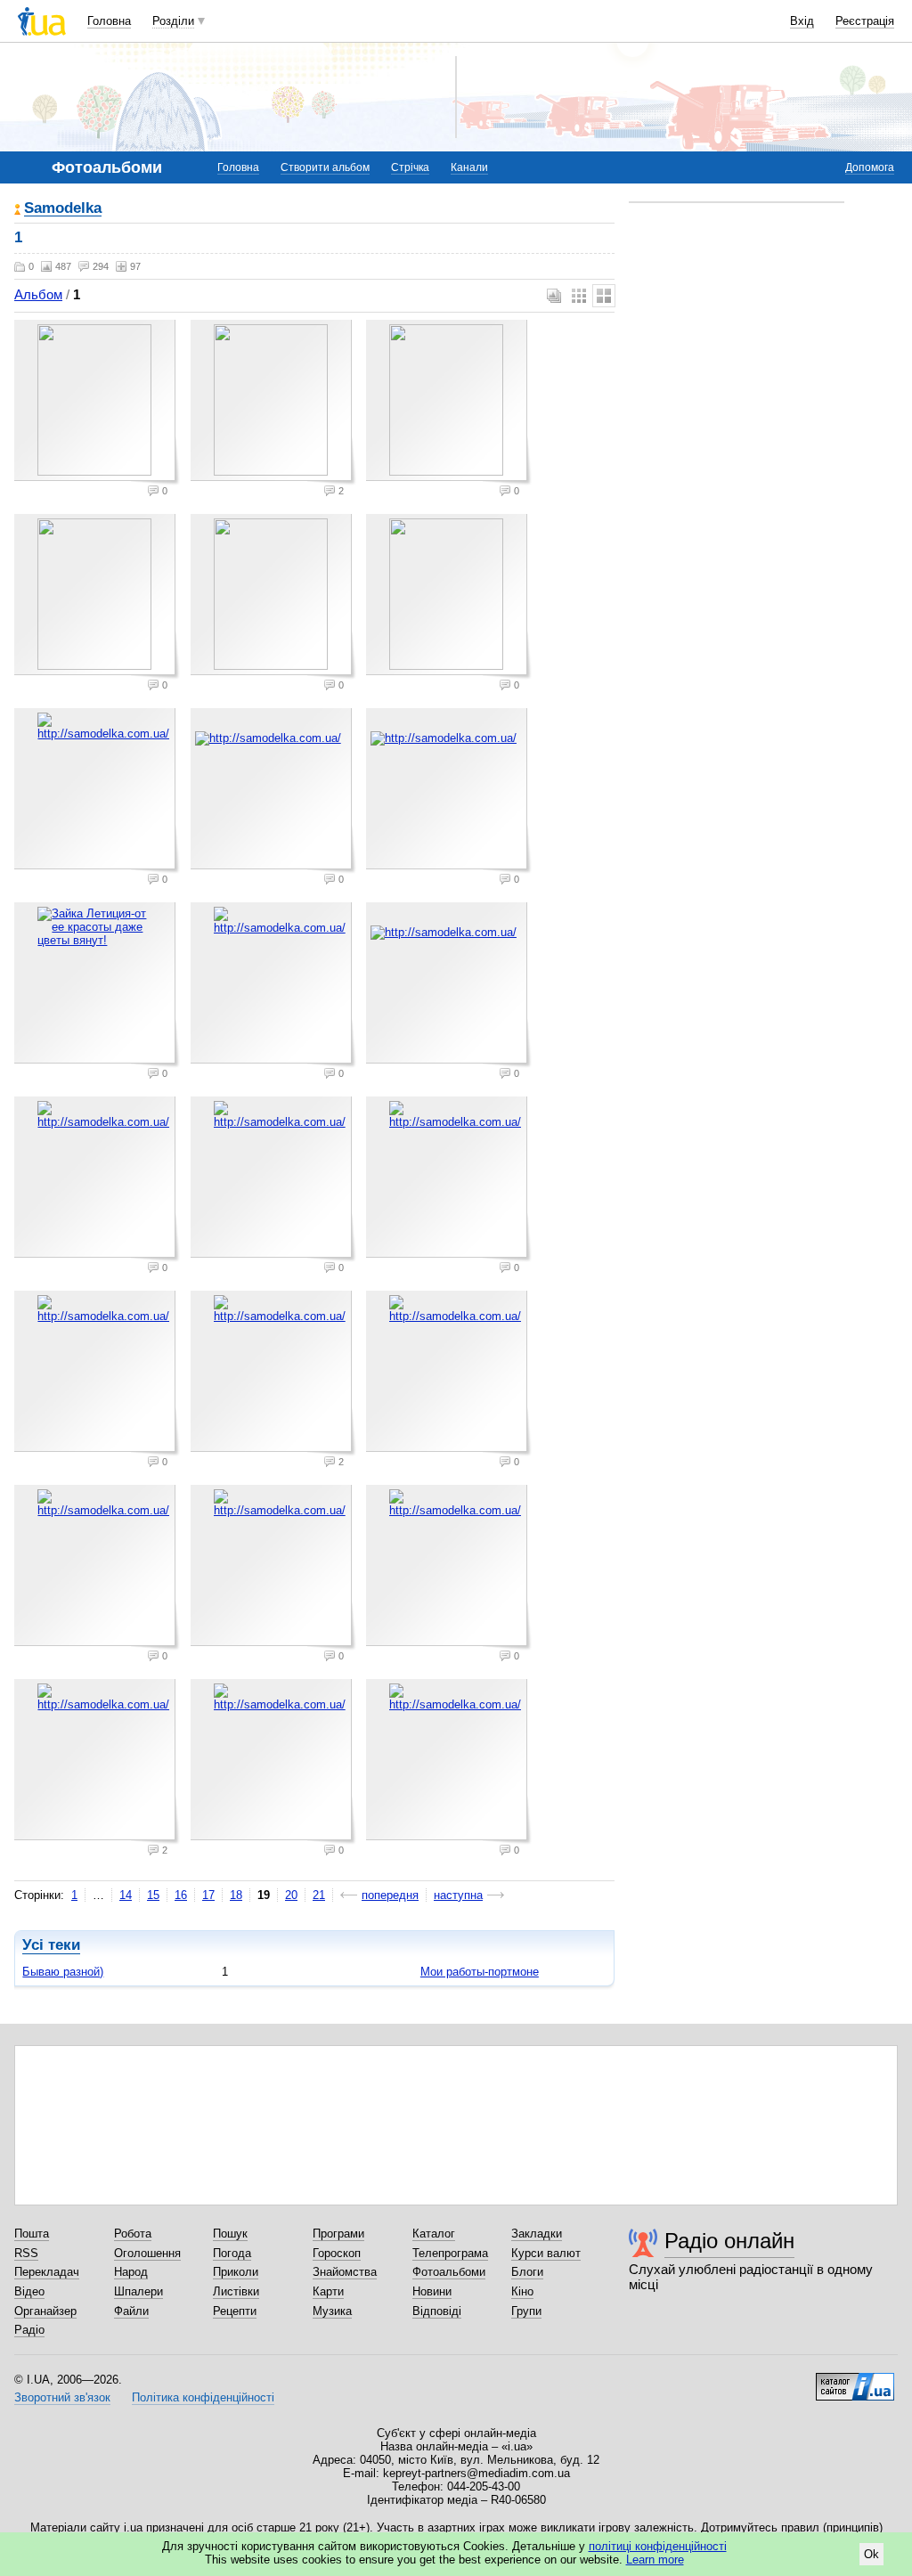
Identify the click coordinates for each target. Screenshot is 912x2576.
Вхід (802, 21)
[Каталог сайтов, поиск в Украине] (855, 2380)
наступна (458, 1895)
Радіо (29, 2330)
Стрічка (410, 167)
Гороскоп (337, 2253)
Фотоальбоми (449, 2272)
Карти (328, 2291)
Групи (526, 2311)
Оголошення (147, 2253)
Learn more (655, 2560)
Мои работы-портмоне (480, 1972)
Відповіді (437, 2311)
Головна (109, 21)
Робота (133, 2234)
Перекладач (47, 2272)
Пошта (32, 2234)
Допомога (870, 167)
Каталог (434, 2234)
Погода (232, 2253)
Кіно (522, 2291)
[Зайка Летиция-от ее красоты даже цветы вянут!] (97, 985)
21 (319, 1895)
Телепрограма (450, 2253)
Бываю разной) (63, 1972)
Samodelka (63, 209)
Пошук (230, 2234)
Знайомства (345, 2272)
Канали (469, 167)
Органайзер (45, 2311)
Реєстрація (865, 21)
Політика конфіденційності (203, 2397)
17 (208, 1895)
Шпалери (138, 2291)
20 (291, 1895)
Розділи (173, 21)
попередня (390, 1895)
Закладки (537, 2234)
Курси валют (546, 2253)
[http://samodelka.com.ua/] (97, 791)
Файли (131, 2311)
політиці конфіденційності (658, 2546)
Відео (29, 2291)
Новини (432, 2291)
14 (126, 1895)
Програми (338, 2234)
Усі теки (51, 1945)
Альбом (38, 294)
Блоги (527, 2272)
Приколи (236, 2272)
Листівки (236, 2291)
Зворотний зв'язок (62, 2397)
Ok (871, 2554)
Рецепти (235, 2311)
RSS (26, 2253)
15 (153, 1895)
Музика (332, 2311)
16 (181, 1895)
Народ (131, 2272)
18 (236, 1895)
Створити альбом (325, 167)
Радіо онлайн (729, 2241)
